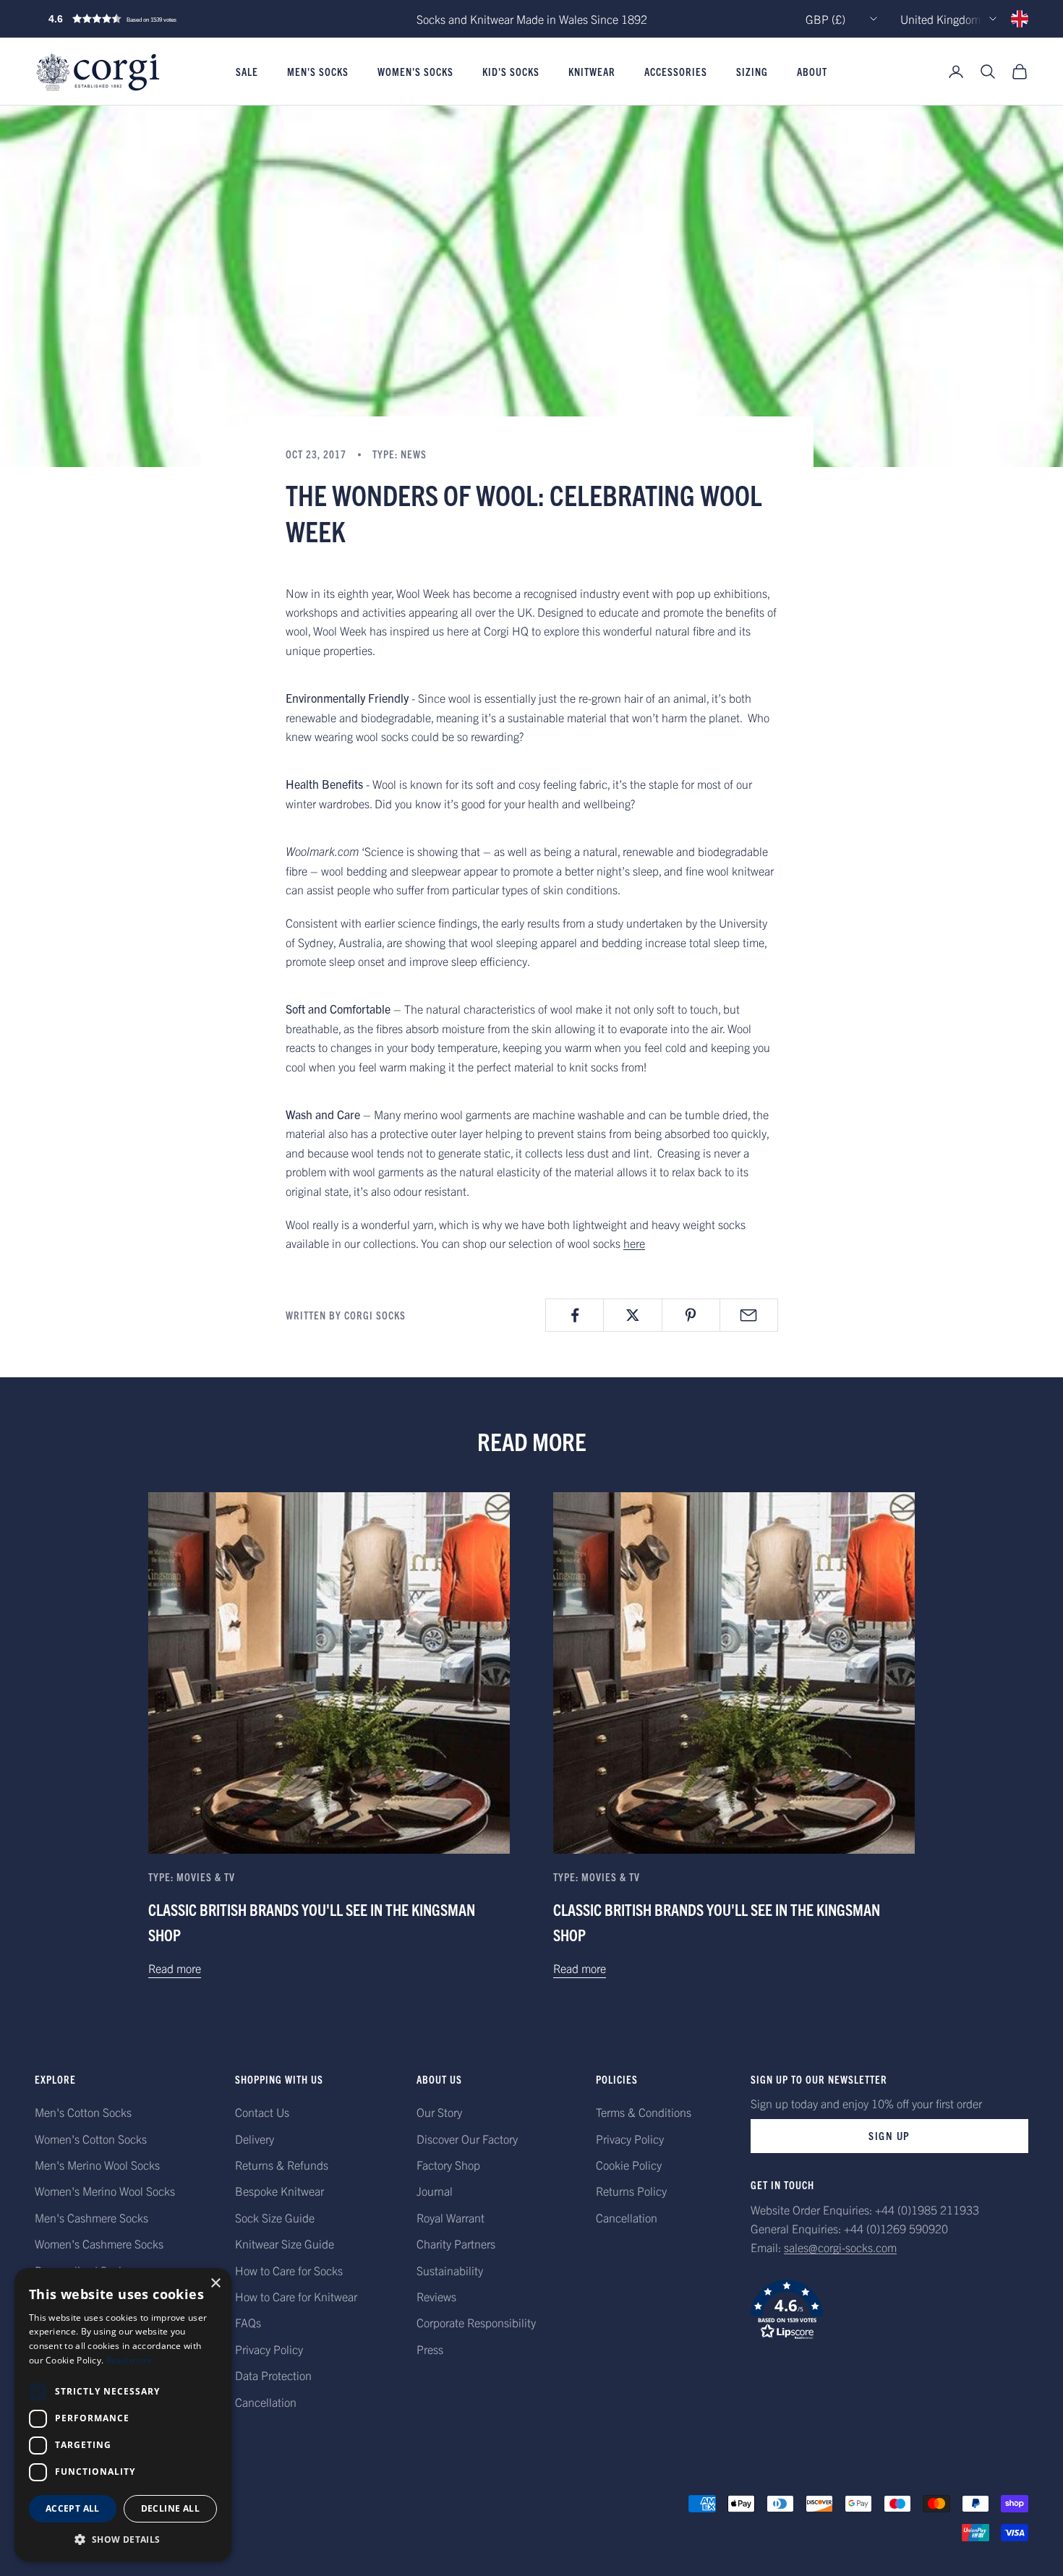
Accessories (676, 72)
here (634, 1243)
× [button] (215, 2284)
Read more (175, 1968)
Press (430, 2349)
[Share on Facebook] (575, 1315)
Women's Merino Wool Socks (105, 2191)
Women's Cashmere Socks (99, 2243)
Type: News (400, 454)
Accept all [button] (73, 2508)
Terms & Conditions (644, 2112)
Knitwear (592, 72)
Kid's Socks (511, 72)
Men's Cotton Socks (83, 2112)
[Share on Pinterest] (691, 1315)
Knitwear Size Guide (285, 2243)
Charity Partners (456, 2243)
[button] (143, 19)
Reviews (436, 2296)
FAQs (248, 2322)
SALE (247, 72)
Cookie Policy (629, 2165)
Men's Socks (318, 72)
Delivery (255, 2139)
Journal (435, 2191)
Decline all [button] (170, 2508)
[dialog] (123, 2415)
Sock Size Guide (275, 2217)
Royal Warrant (451, 2217)
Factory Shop (448, 2165)
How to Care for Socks (289, 2270)
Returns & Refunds (282, 2165)
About (812, 72)
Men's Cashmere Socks (91, 2217)
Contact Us (262, 2112)
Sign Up (889, 2135)
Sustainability (450, 2270)
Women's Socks (415, 72)
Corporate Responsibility (476, 2322)
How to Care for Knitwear (296, 2296)
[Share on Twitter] (632, 1315)
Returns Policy (631, 2191)
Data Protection (273, 2375)
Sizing (752, 72)
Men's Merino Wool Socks (97, 2165)
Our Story (439, 2112)
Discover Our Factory (467, 2139)
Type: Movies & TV (192, 1877)
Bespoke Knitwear (279, 2191)
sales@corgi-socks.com (840, 2247)
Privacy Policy (269, 2349)
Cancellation (266, 2402)
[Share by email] (749, 1315)
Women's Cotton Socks (91, 2139)
